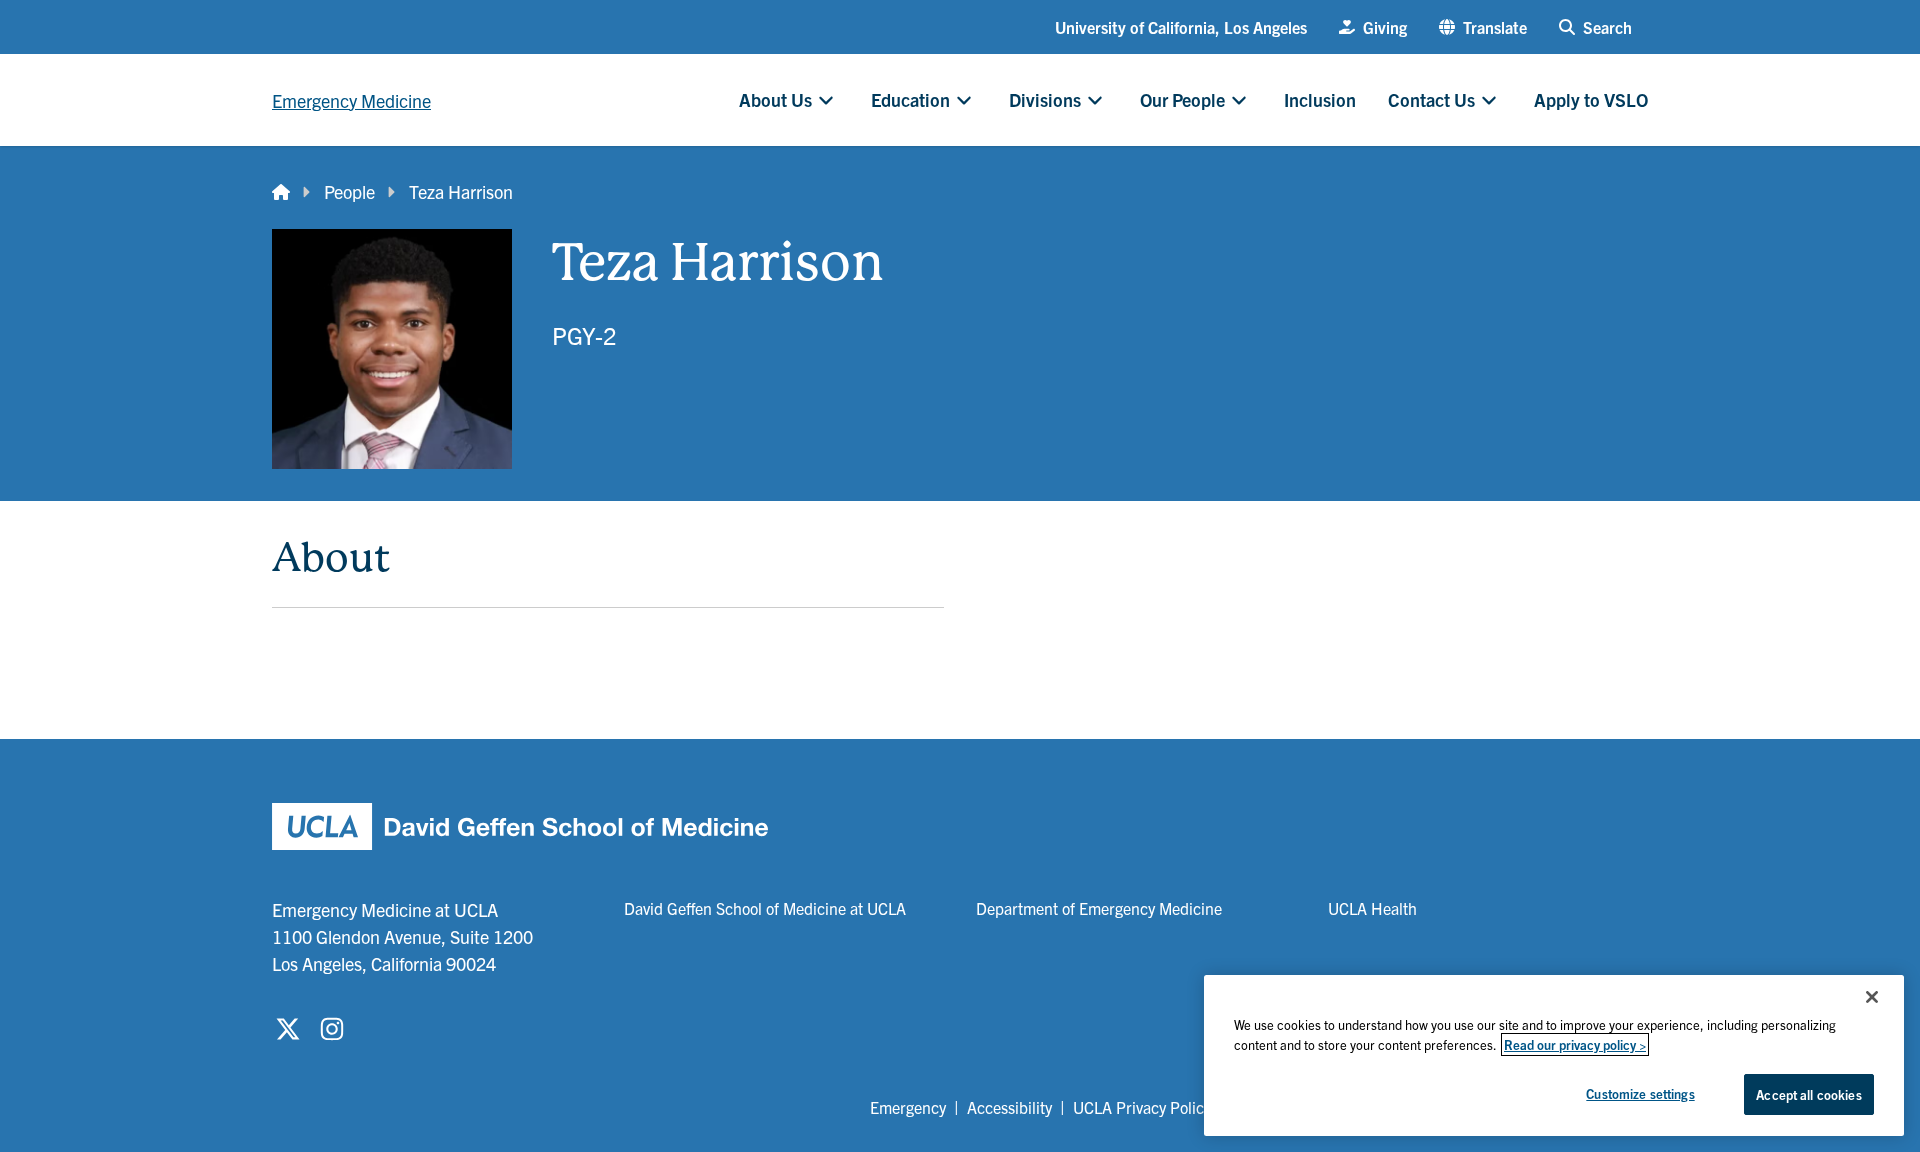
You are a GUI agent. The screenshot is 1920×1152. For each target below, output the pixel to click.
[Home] (281, 191)
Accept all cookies (1808, 1094)
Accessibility (1009, 1107)
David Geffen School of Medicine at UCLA (765, 908)
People (349, 191)
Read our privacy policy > (1575, 1044)
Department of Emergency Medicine (1099, 908)
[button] (1483, 27)
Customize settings (1640, 1093)
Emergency (908, 1107)
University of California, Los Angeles (1181, 27)
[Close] (1872, 997)
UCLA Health (1372, 908)
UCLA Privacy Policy (1142, 1107)
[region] (1554, 1055)
